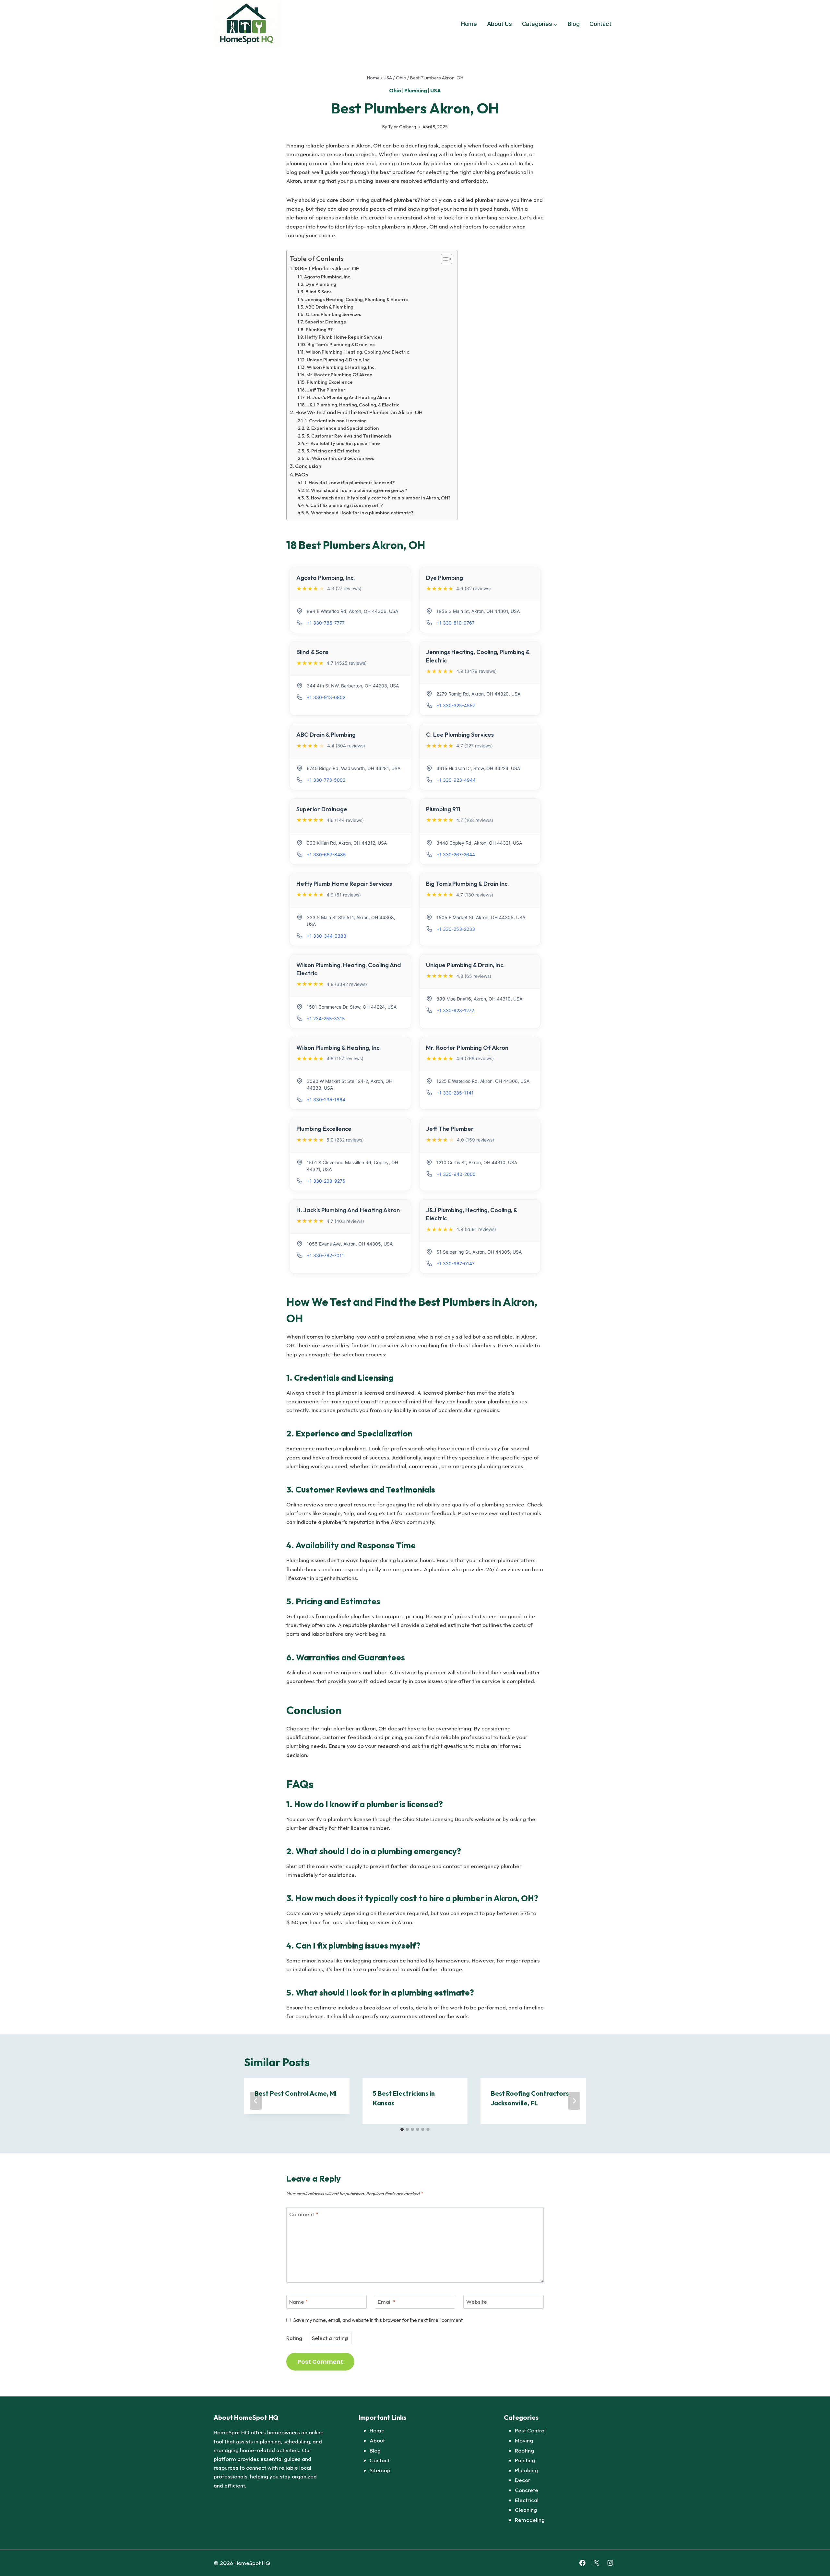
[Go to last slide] (256, 2101)
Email (387, 2302)
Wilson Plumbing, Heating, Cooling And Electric (357, 352)
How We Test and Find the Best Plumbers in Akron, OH (359, 412)
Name (299, 2302)
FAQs (302, 474)
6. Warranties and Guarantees (340, 458)
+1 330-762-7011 (325, 1255)
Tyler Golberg (402, 127)
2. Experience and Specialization (343, 428)
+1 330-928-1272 (455, 1010)
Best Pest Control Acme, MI (296, 2093)
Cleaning (526, 2510)
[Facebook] (582, 2563)
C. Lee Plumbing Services (333, 314)
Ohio (395, 90)
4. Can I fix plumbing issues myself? (344, 505)
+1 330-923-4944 (456, 780)
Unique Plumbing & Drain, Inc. (339, 360)
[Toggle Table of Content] (443, 259)
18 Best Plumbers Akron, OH (327, 268)
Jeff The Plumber (326, 390)
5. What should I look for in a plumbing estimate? (360, 513)
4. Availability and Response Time (343, 443)
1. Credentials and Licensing (336, 421)
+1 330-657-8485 (326, 855)
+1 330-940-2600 (456, 1174)
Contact (600, 24)
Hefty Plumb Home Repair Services (344, 337)
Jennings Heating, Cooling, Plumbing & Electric (356, 299)
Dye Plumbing (321, 284)
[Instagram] (610, 2563)
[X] (596, 2563)
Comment (304, 2214)
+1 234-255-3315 (326, 1019)
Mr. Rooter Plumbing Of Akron (339, 375)
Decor (523, 2480)
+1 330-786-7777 (326, 623)
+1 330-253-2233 (456, 929)
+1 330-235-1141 (455, 1093)
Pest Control (530, 2430)
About (377, 2440)
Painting (525, 2460)
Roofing (524, 2450)
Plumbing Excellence (330, 382)
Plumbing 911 (320, 329)
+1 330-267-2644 (456, 855)
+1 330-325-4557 (456, 705)
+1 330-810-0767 (456, 623)
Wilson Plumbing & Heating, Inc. (341, 367)
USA (436, 90)
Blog (574, 24)
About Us (499, 24)
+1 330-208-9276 (326, 1181)
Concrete (527, 2490)
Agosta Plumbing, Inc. (328, 277)
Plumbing (415, 90)
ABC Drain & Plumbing (329, 307)
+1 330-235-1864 (326, 1100)
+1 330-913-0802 (326, 697)
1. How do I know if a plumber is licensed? (350, 482)
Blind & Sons (319, 292)
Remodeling (530, 2520)
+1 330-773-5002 (326, 780)
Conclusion (308, 466)
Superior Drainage (326, 322)
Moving (524, 2440)
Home (469, 24)
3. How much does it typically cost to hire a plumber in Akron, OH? (378, 498)
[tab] (402, 2129)
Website (477, 2302)
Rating (294, 2338)
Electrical (527, 2500)
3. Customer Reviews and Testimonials (349, 436)
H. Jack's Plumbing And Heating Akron (348, 397)
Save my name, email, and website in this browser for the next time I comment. (379, 2320)
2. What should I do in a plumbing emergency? (357, 490)
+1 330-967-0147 (456, 1264)
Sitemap (380, 2470)
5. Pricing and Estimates (333, 451)
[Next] (574, 2101)
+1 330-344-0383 (326, 936)
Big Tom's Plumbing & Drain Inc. (342, 344)
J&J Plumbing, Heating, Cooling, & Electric (353, 405)
